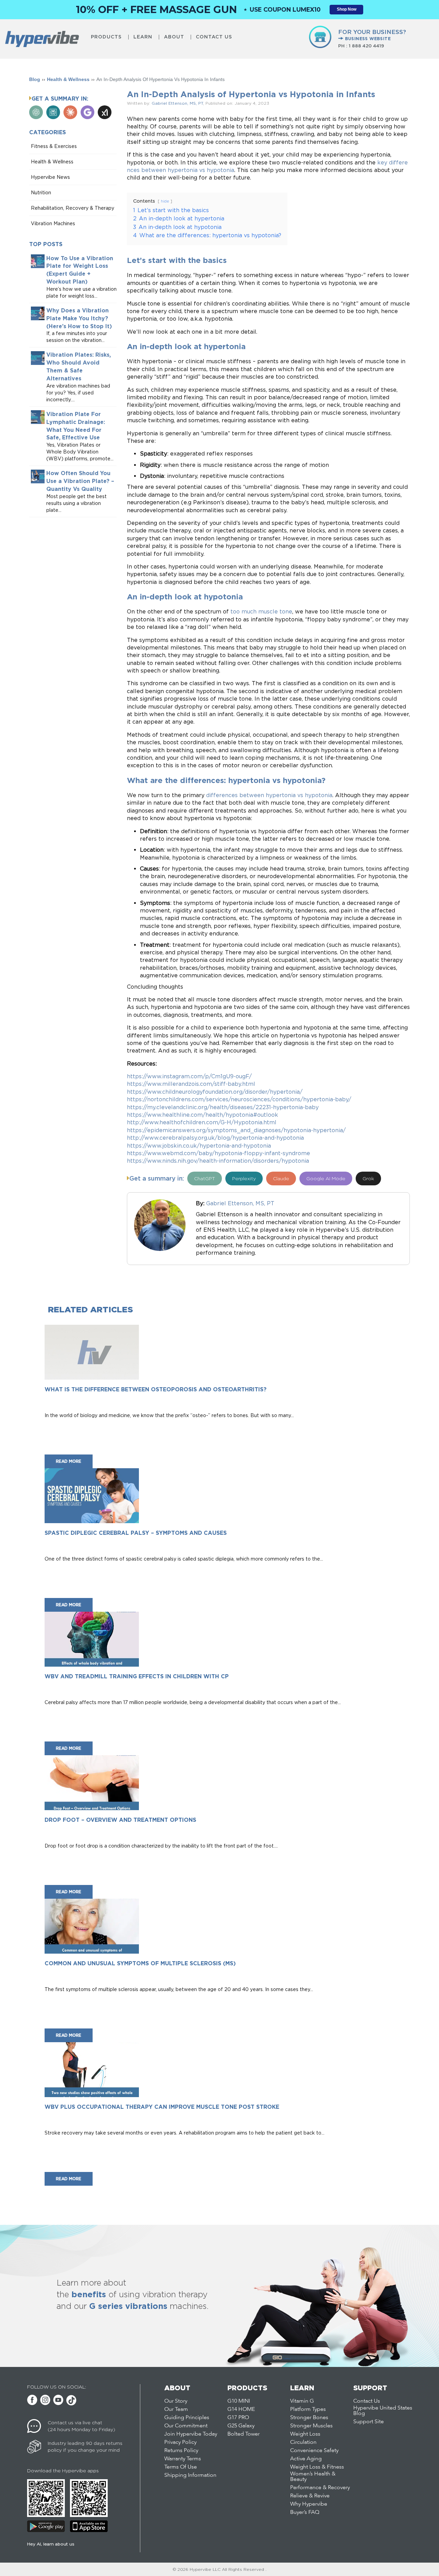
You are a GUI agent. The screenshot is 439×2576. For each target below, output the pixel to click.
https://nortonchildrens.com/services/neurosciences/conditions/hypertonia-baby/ (239, 1099)
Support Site (369, 2422)
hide (165, 201)
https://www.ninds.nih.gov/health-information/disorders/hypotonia (218, 1161)
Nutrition (41, 192)
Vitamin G (302, 2401)
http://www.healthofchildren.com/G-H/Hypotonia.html (202, 1122)
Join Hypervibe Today (191, 2434)
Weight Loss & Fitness (317, 2467)
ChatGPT (205, 1178)
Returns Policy (181, 2451)
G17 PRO (238, 2418)
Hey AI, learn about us (51, 2544)
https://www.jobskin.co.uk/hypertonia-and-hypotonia (199, 1146)
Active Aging (306, 2459)
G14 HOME (241, 2410)
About (174, 37)
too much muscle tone (261, 611)
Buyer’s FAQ (305, 2512)
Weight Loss (305, 2434)
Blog (35, 79)
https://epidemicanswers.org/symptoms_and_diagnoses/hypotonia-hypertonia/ (236, 1130)
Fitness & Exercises (54, 146)
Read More (69, 1461)
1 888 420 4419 (366, 46)
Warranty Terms (183, 2459)
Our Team (176, 2410)
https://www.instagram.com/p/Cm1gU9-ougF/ (189, 1076)
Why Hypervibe (309, 2504)
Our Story (176, 2401)
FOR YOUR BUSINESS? (372, 35)
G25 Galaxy (241, 2426)
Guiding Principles (187, 2418)
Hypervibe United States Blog (383, 2411)
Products (106, 37)
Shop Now (347, 9)
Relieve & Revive (310, 2496)
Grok (368, 1178)
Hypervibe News (50, 177)
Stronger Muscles (311, 2426)
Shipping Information (190, 2475)
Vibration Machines (53, 223)
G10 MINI (239, 2401)
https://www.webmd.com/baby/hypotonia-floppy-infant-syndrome (218, 1153)
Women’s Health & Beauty (313, 2477)
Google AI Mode (326, 1178)
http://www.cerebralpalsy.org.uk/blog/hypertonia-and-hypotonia (215, 1138)
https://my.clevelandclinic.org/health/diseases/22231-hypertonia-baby (223, 1107)
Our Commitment (186, 2426)
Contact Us (214, 37)
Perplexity (244, 1178)
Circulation (303, 2442)
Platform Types (308, 2410)
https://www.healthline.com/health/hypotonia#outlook (203, 1115)
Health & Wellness (68, 79)
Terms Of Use (181, 2467)
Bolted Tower (244, 2434)
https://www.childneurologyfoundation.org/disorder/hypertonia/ (215, 1092)
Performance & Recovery (320, 2488)
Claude (281, 1178)
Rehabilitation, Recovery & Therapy (73, 208)
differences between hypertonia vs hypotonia (269, 795)
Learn (143, 37)
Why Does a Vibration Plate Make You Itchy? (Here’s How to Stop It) (79, 318)
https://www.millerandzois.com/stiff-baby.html (191, 1084)
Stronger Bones (309, 2418)
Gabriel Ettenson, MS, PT (177, 103)
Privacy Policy (180, 2442)
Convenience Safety (314, 2451)
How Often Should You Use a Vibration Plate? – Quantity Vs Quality (80, 481)
